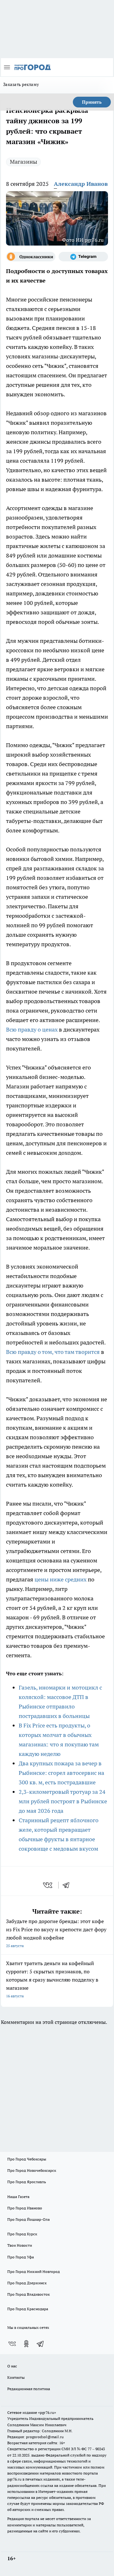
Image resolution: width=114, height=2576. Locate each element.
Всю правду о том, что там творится (53, 1352)
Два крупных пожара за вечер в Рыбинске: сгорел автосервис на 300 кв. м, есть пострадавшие (61, 1773)
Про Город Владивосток (28, 2294)
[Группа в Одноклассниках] (31, 257)
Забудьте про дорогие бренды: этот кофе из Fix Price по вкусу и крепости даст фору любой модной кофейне (56, 1933)
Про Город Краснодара (28, 2309)
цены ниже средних (60, 1579)
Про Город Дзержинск (27, 2283)
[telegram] (68, 1885)
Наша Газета (18, 2197)
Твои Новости (20, 2245)
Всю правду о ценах (32, 1029)
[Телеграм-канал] (83, 257)
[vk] (48, 1885)
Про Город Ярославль (27, 2182)
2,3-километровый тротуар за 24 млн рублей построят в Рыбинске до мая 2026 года (63, 1801)
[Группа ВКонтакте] (12, 2344)
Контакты (16, 2377)
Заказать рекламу (21, 84)
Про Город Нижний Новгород (34, 2272)
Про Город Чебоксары (27, 2159)
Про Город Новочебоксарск (32, 2170)
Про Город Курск (22, 2234)
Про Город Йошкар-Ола (28, 2219)
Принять (92, 102)
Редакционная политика (29, 2389)
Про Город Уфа (21, 2257)
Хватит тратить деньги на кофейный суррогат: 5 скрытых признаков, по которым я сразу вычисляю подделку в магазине (52, 1979)
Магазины (23, 162)
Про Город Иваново (25, 2208)
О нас (12, 2366)
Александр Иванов (81, 184)
